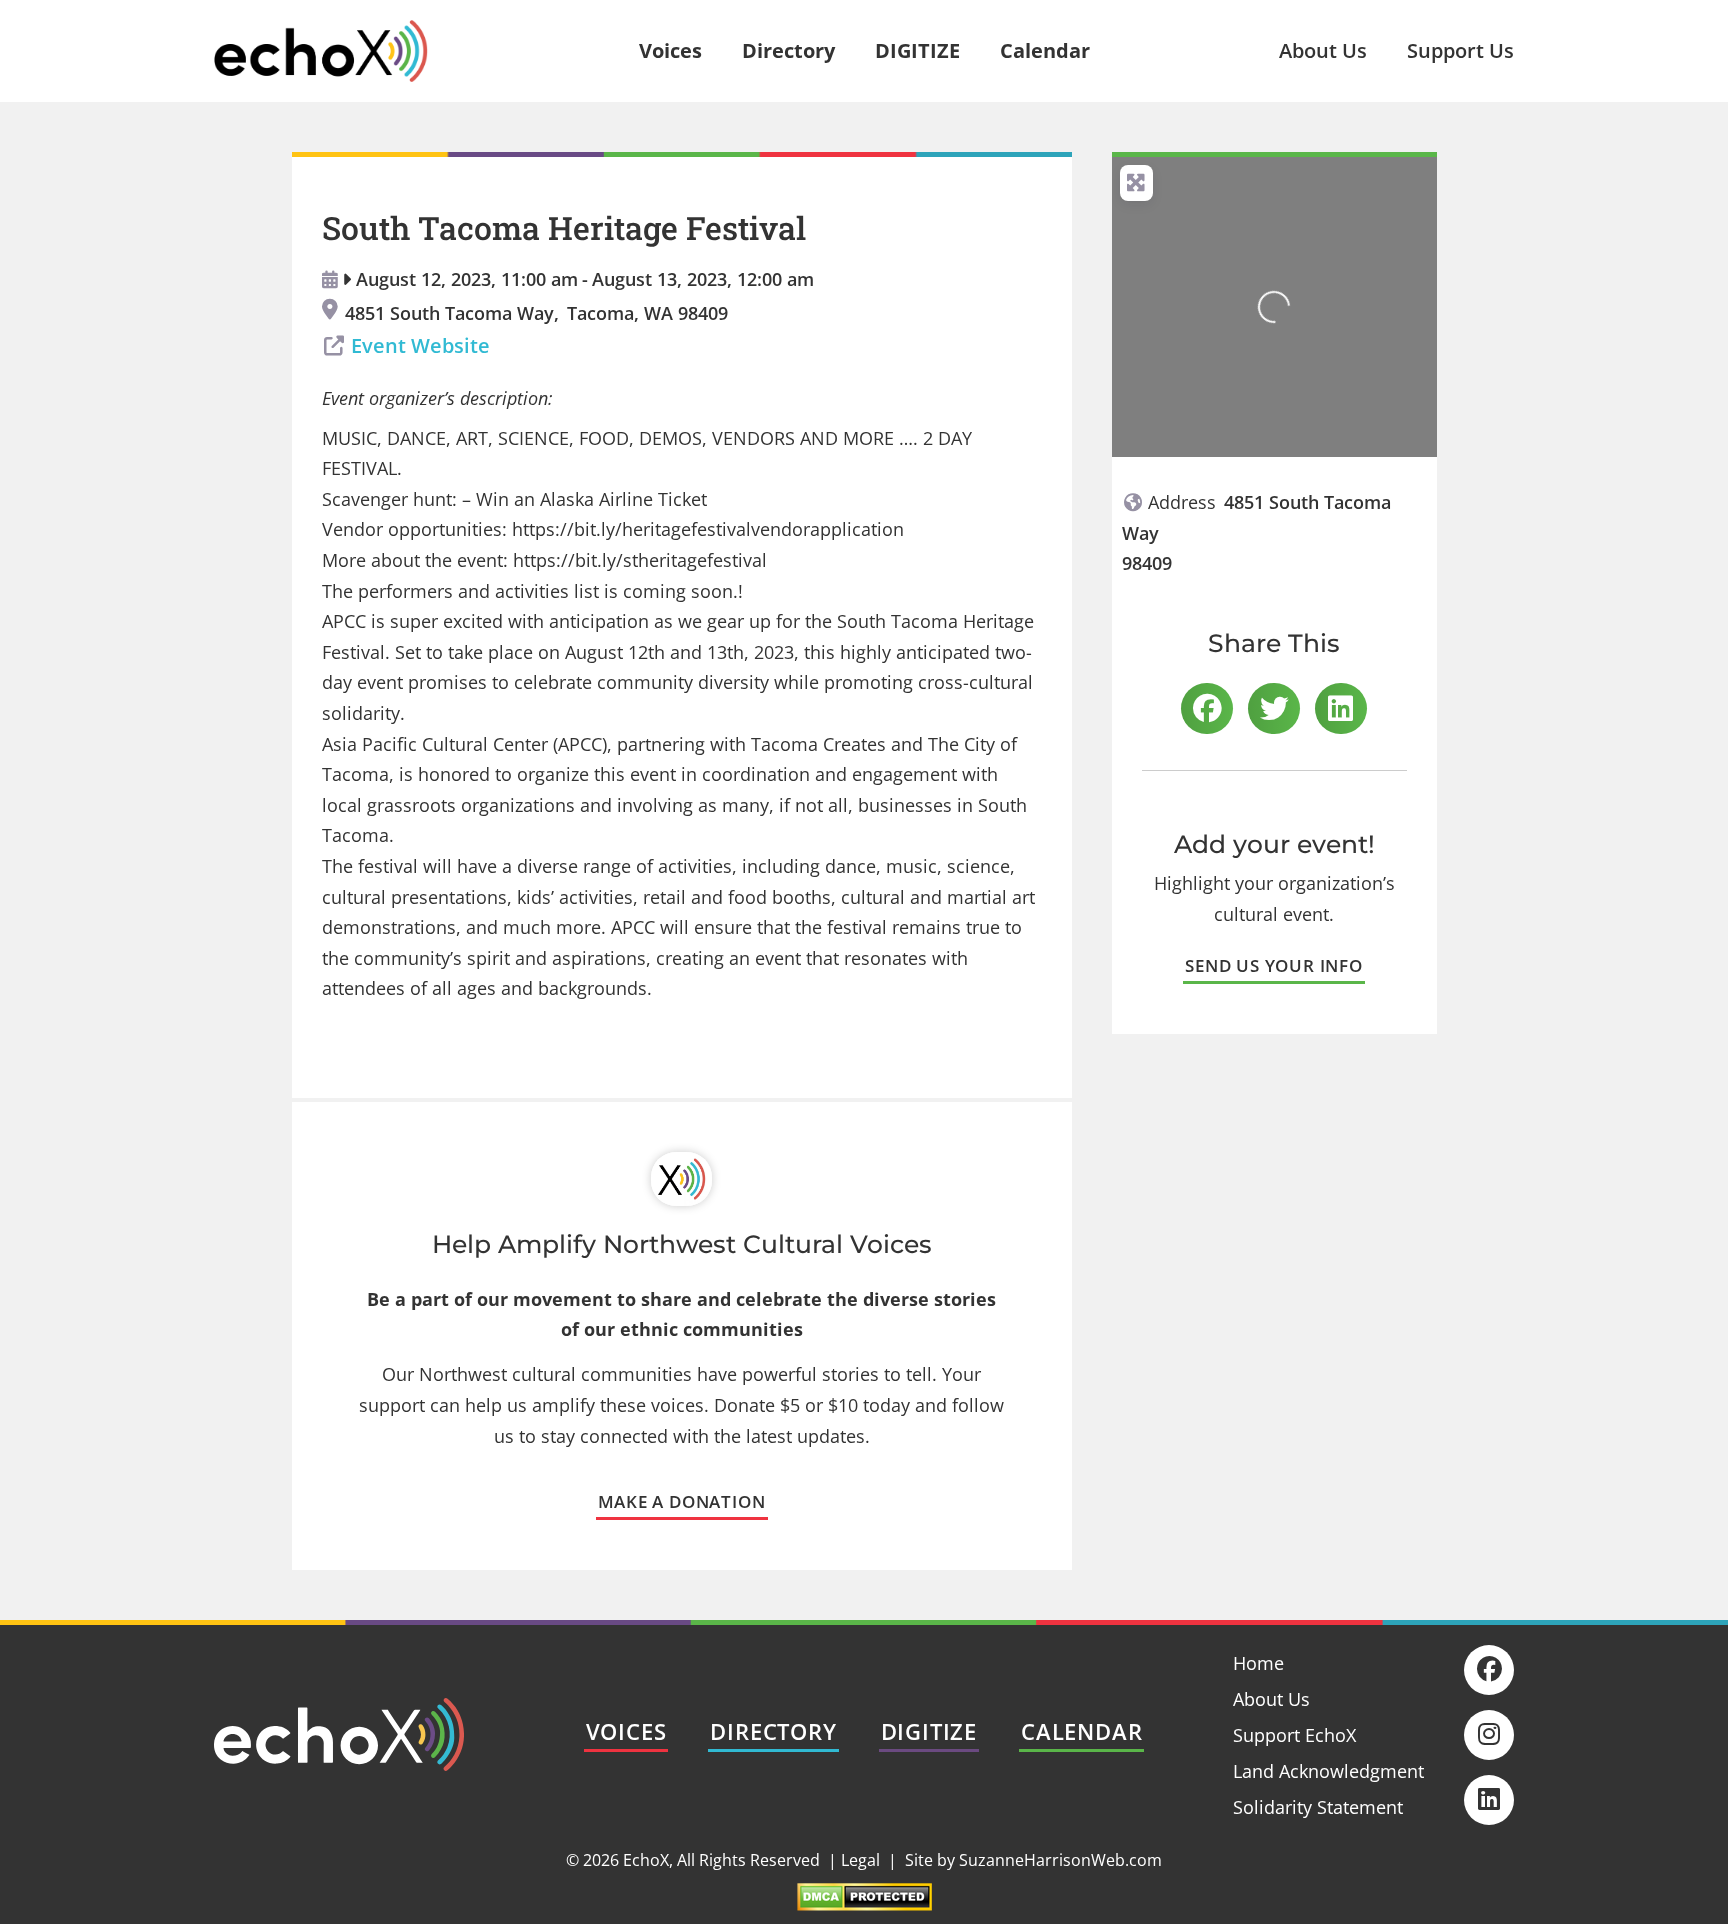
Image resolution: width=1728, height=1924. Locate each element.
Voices (670, 50)
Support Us (1460, 50)
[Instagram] (1489, 1735)
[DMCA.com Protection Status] (864, 1904)
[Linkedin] (1489, 1800)
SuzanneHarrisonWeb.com (1060, 1860)
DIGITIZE (917, 50)
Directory (788, 50)
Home (1258, 1663)
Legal (860, 1860)
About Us (1323, 50)
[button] (1207, 709)
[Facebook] (1489, 1670)
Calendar (1045, 50)
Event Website (420, 345)
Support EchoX (1294, 1735)
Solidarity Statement (1318, 1807)
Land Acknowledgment (1328, 1771)
